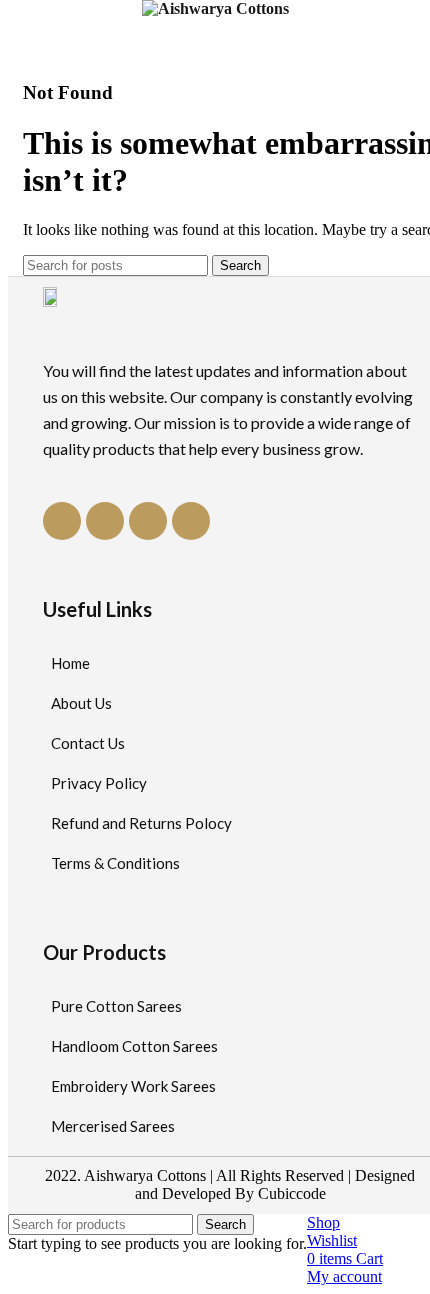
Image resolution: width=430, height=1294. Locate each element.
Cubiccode (292, 1193)
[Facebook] (62, 521)
